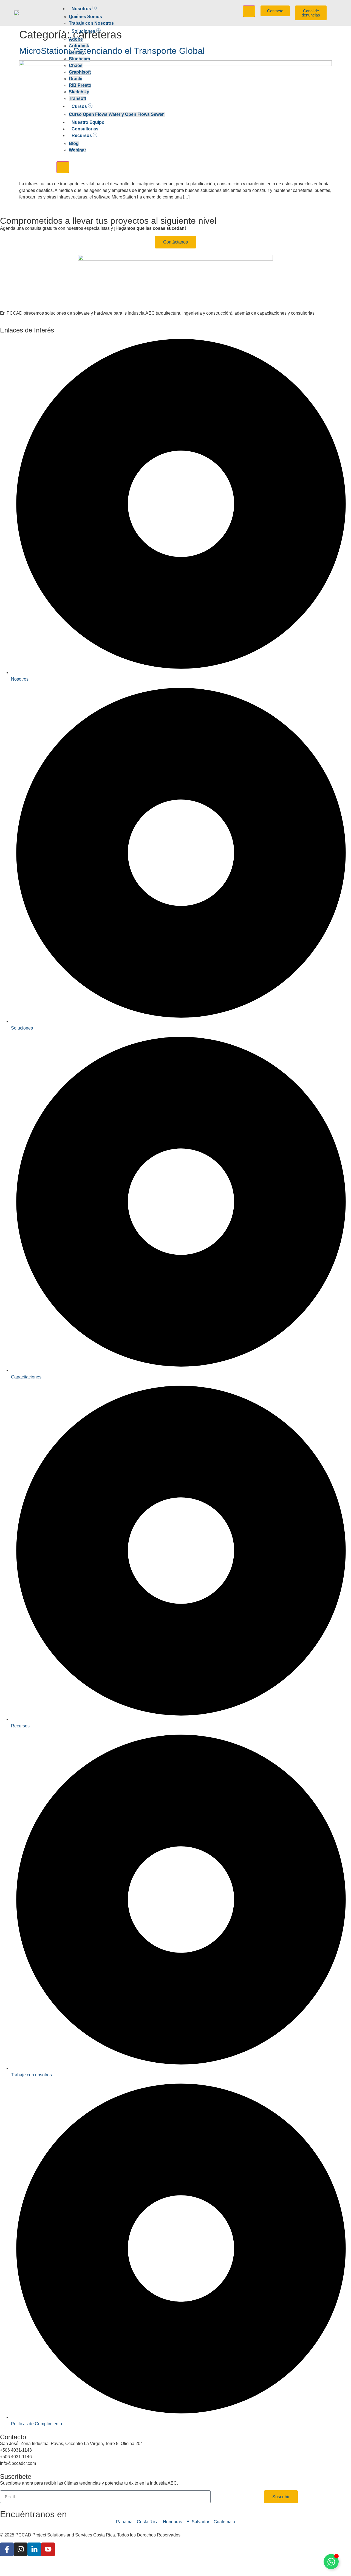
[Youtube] (48, 2549)
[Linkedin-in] (34, 2549)
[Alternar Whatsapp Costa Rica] (331, 2562)
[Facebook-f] (7, 2549)
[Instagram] (21, 2549)
